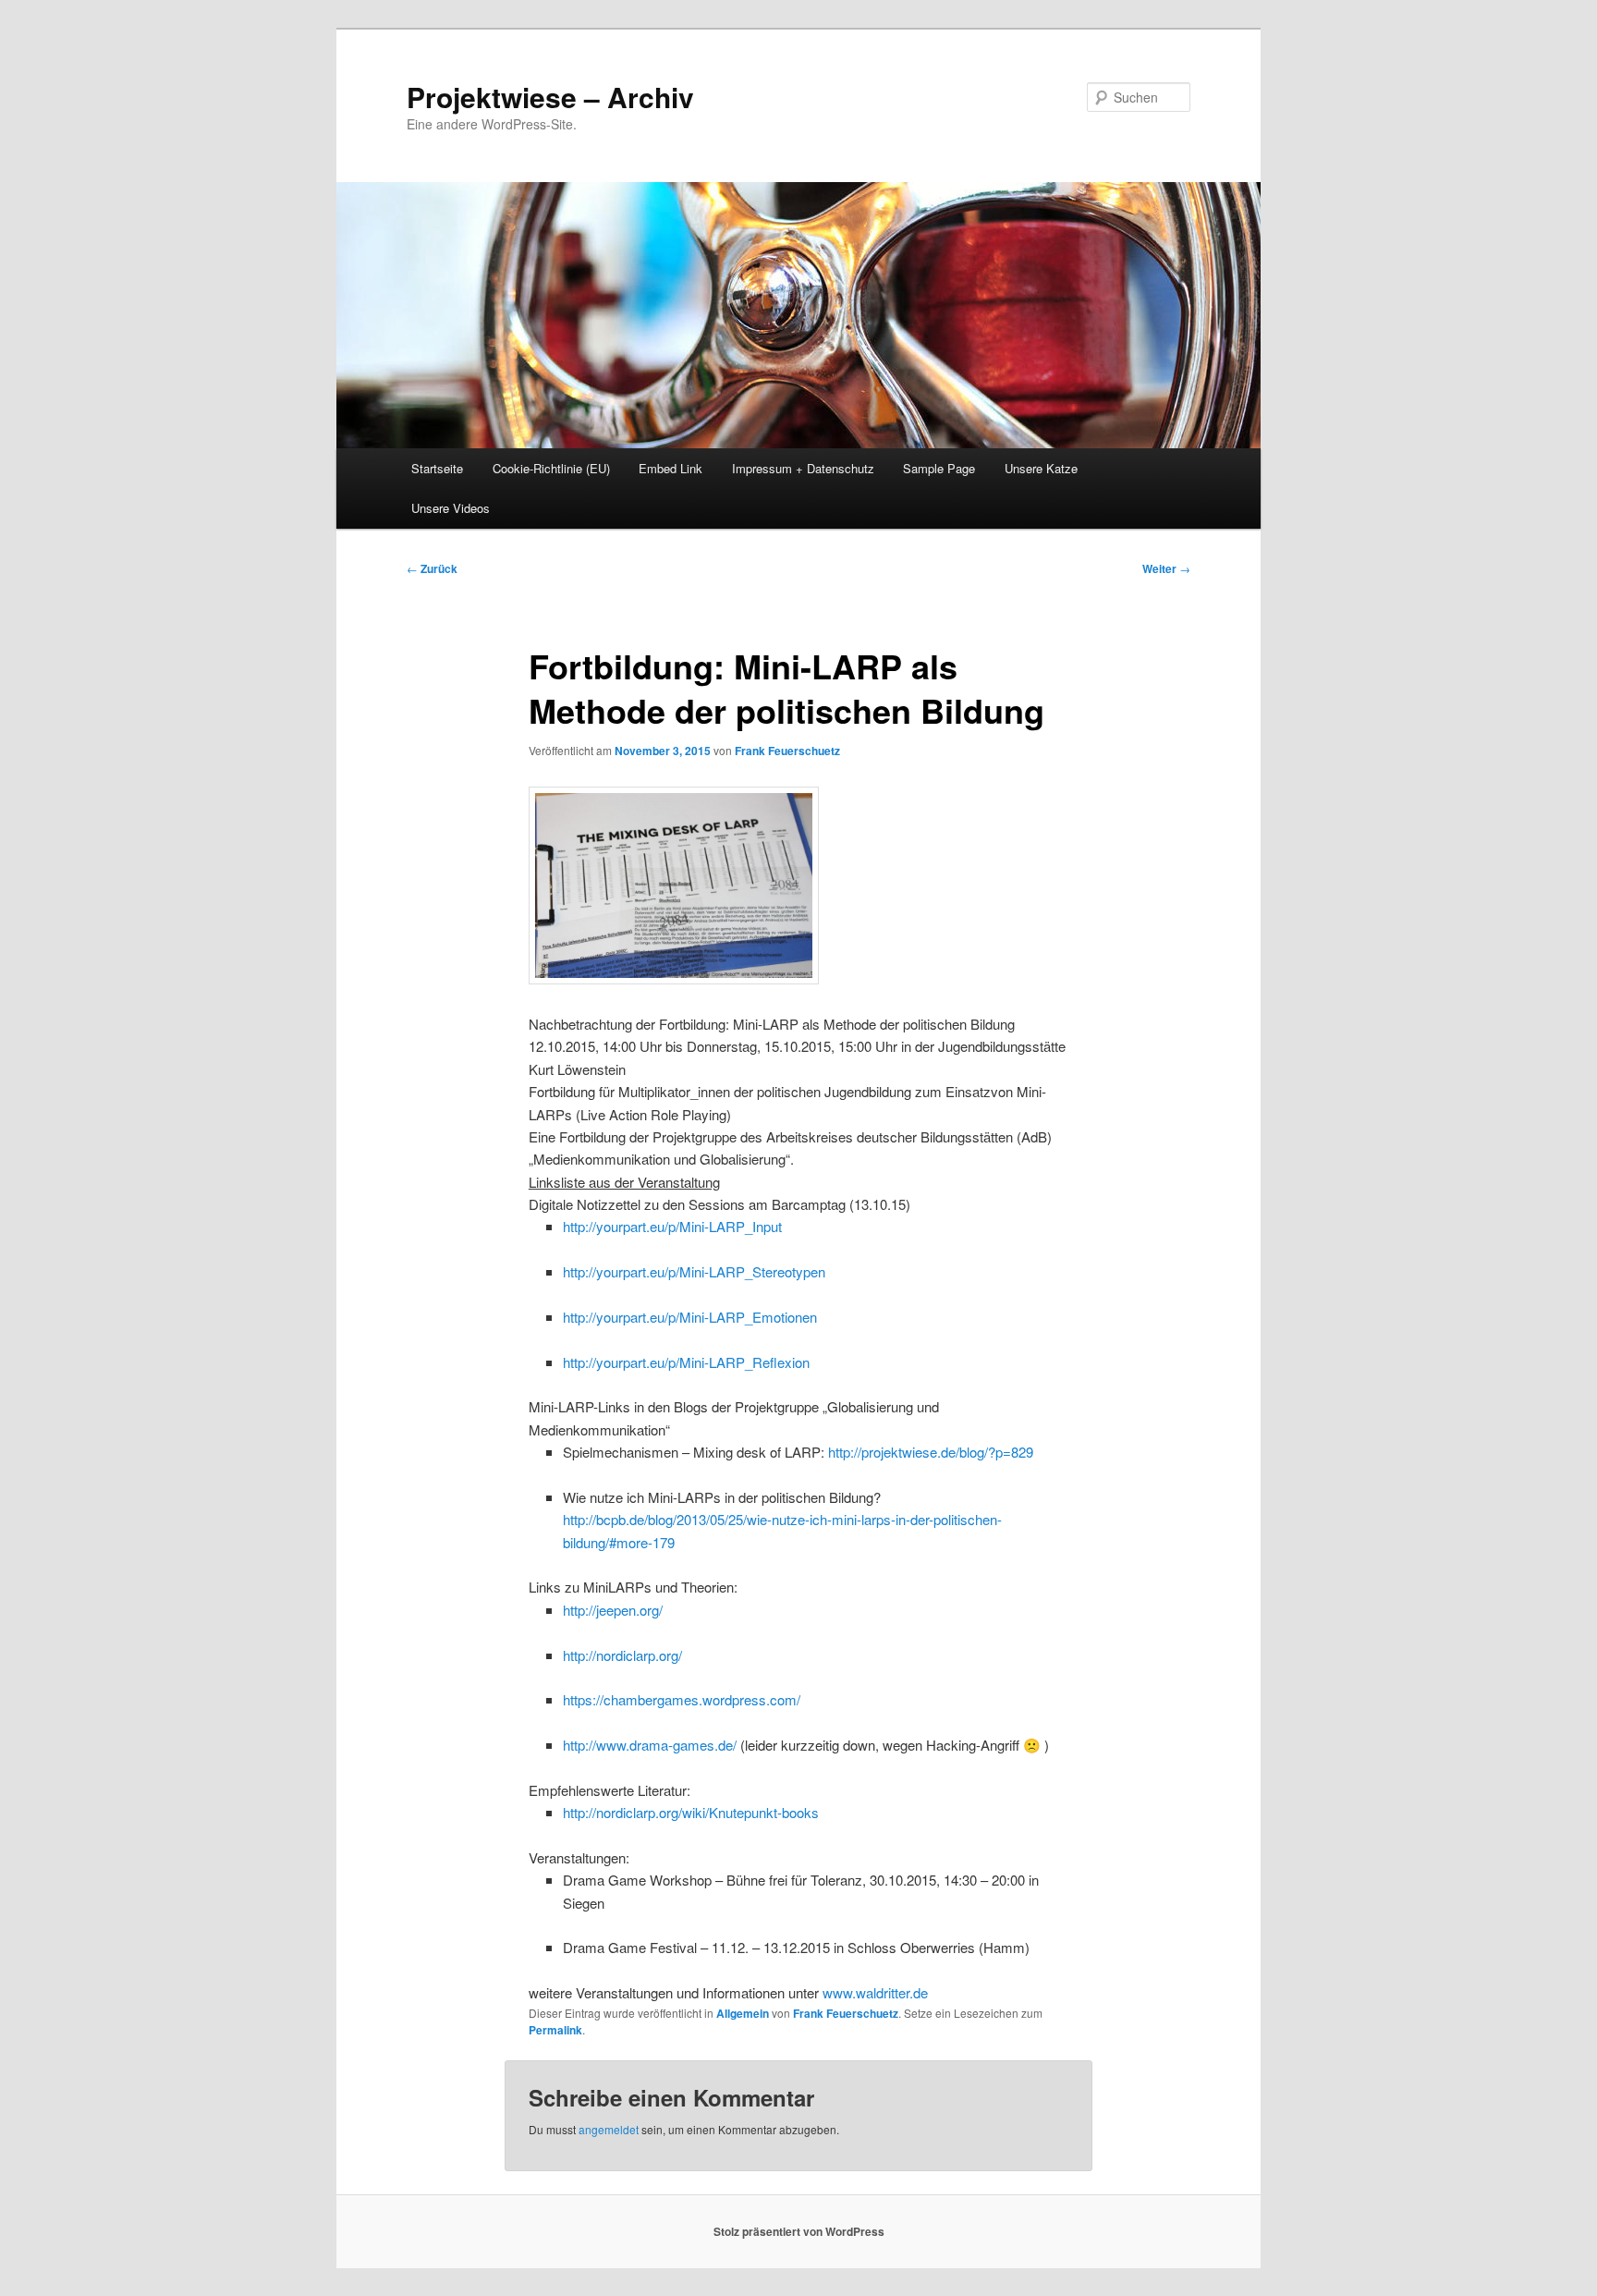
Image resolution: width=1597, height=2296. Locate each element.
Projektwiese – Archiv (550, 97)
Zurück (432, 568)
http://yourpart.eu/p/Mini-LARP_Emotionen (690, 1317)
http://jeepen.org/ (613, 1610)
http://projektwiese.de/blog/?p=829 (931, 1452)
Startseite (437, 468)
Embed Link (670, 468)
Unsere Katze (1041, 468)
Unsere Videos (451, 508)
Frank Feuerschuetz (787, 751)
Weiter (1166, 568)
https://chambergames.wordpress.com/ (682, 1699)
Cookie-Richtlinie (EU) (551, 468)
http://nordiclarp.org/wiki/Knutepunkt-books (691, 1812)
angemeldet (609, 2129)
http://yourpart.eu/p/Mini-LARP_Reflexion (686, 1362)
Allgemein (743, 2013)
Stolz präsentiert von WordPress (799, 2231)
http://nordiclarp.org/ (622, 1655)
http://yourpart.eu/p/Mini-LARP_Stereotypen (694, 1271)
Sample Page (939, 468)
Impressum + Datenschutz (803, 468)
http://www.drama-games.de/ (650, 1745)
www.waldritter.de (875, 1992)
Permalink (555, 2030)
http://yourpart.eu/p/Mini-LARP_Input (672, 1226)
